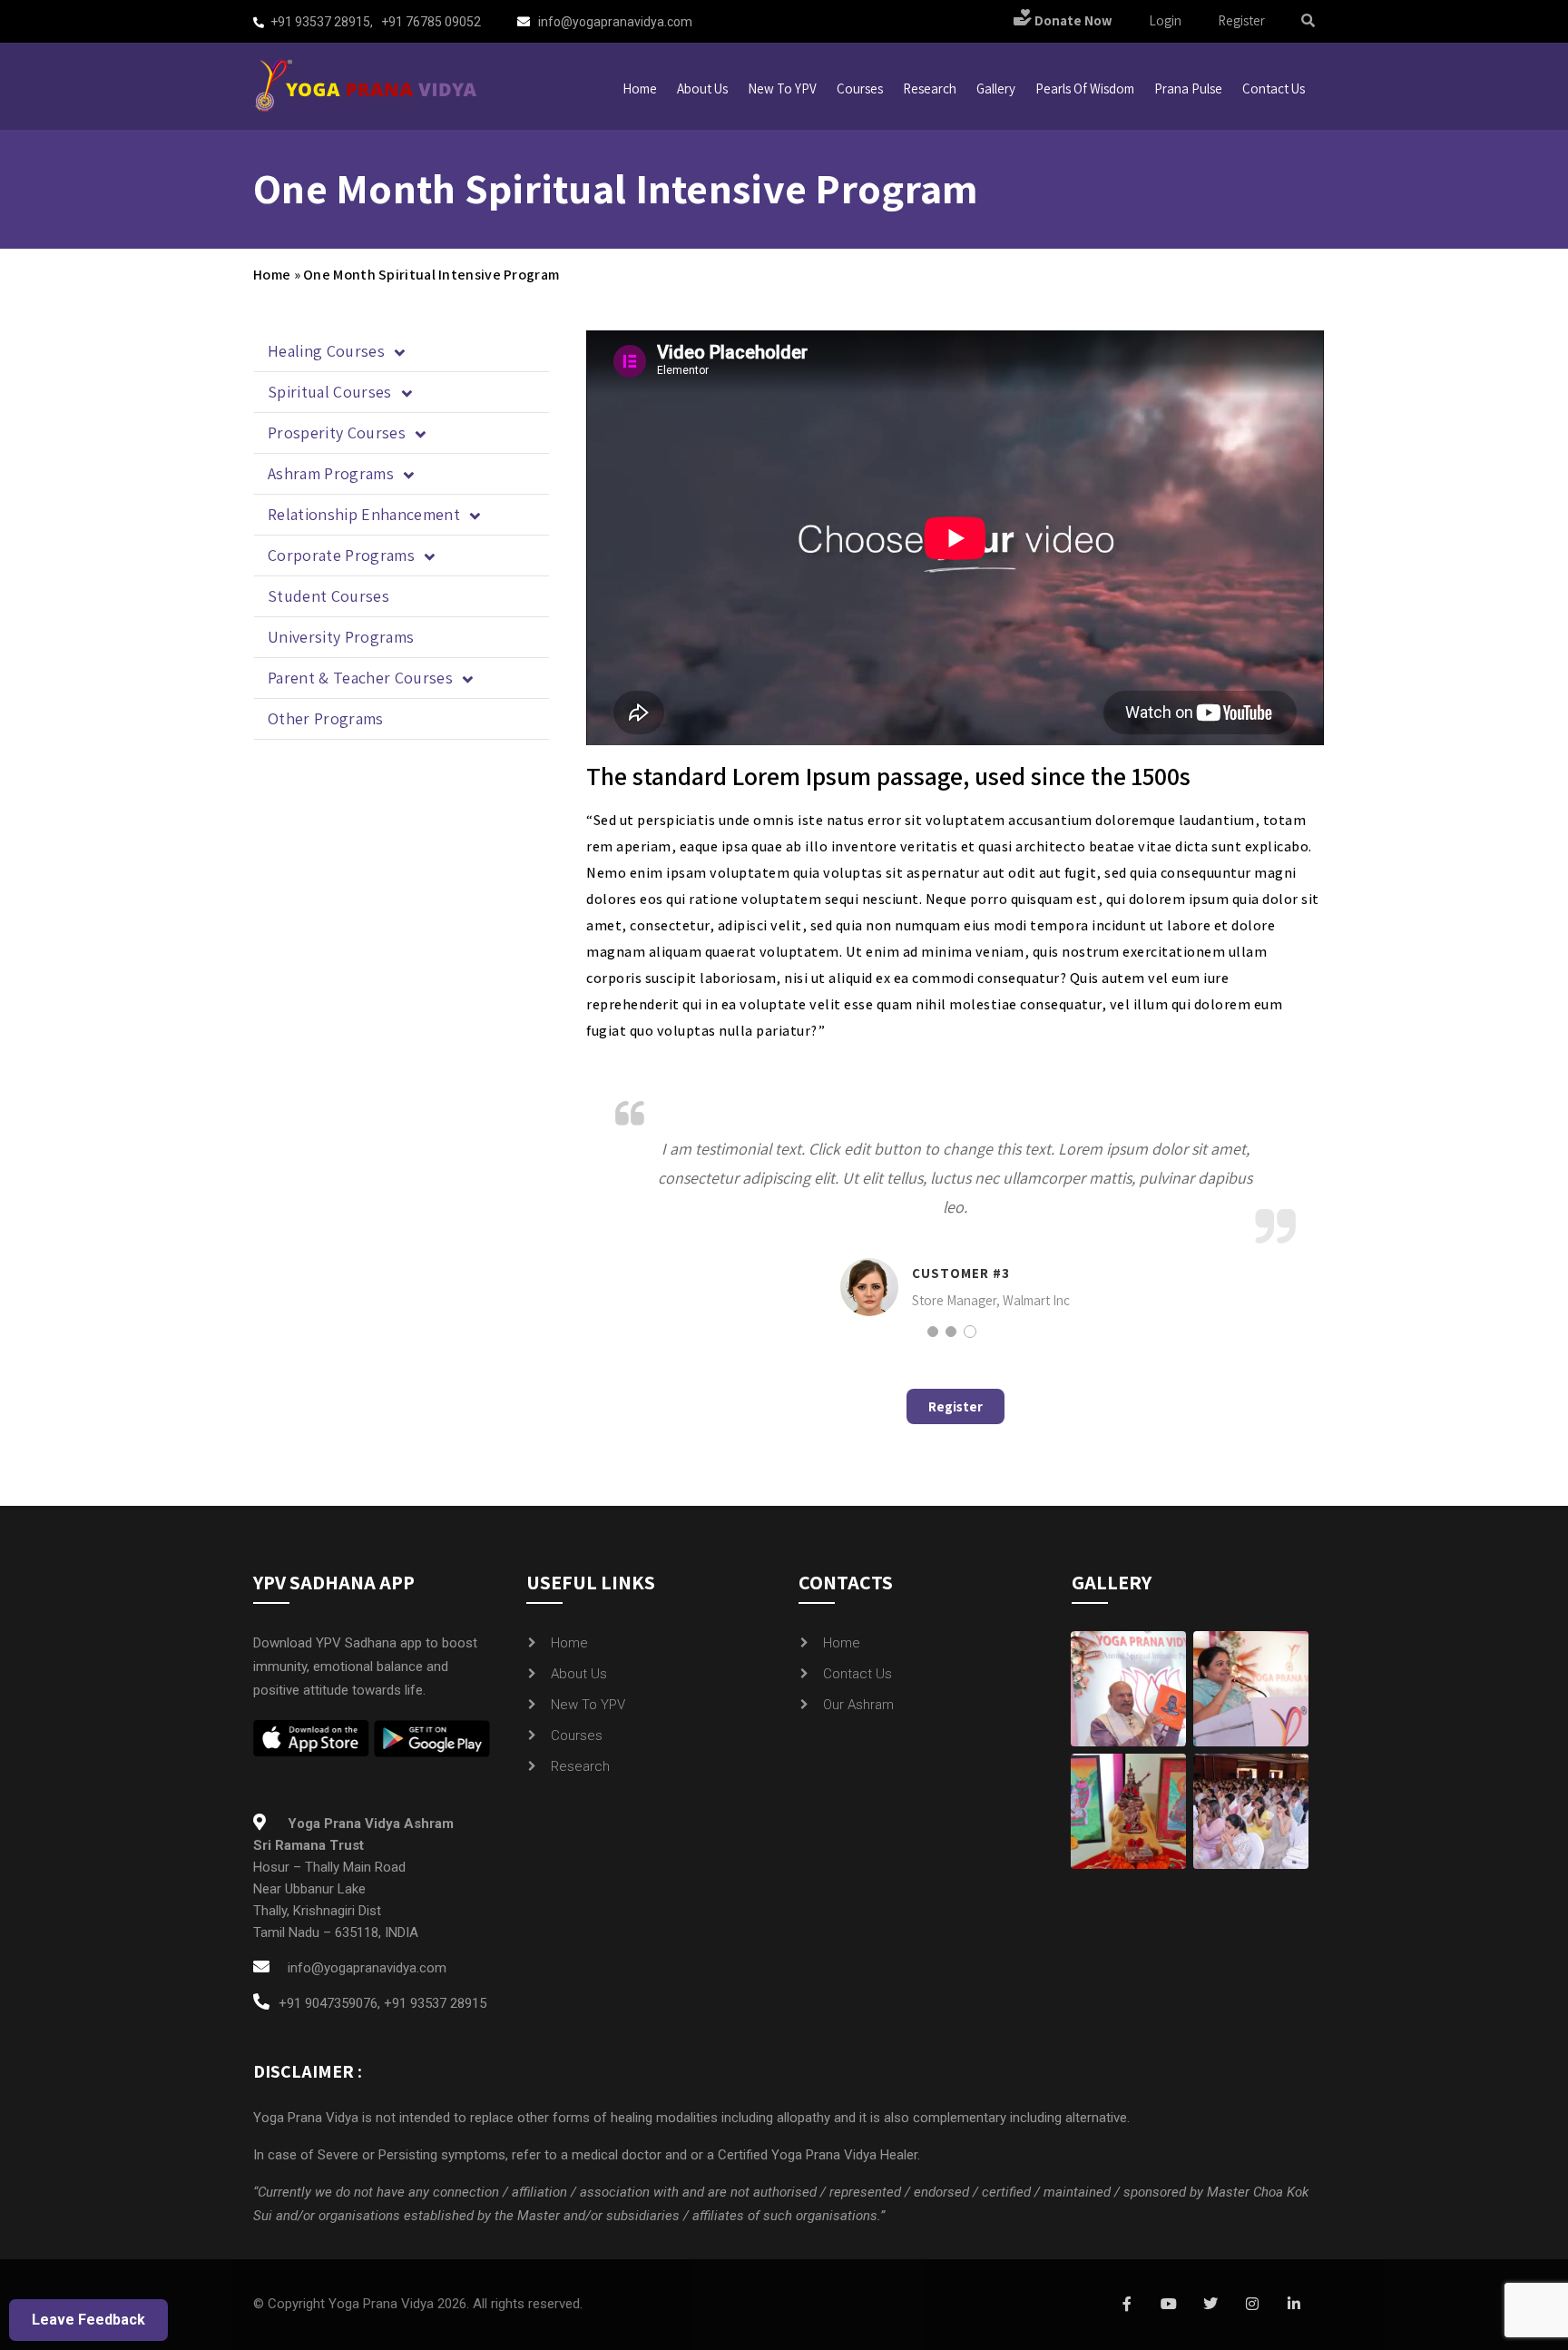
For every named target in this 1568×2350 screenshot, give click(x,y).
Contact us (1274, 88)
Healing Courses (326, 351)
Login (1165, 20)
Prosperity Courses (337, 433)
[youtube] (1169, 2305)
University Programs (341, 637)
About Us (579, 1674)
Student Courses (328, 596)
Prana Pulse (1188, 88)
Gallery (996, 88)
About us (702, 88)
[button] (402, 352)
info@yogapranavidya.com (615, 22)
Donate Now (1072, 20)
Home (640, 88)
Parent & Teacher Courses (360, 678)
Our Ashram (858, 1705)
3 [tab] (970, 1332)
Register (1241, 20)
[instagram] (1252, 2305)
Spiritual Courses (330, 392)
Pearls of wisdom (1085, 88)
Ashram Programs (331, 473)
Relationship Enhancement (364, 514)
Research (930, 88)
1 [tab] (933, 1332)
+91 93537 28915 (320, 22)
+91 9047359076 (328, 2003)
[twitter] (1210, 2305)
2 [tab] (951, 1332)
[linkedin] (1294, 2305)
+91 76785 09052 (431, 22)
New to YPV (782, 88)
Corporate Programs (341, 555)
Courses (860, 88)
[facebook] (1127, 2305)
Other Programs (326, 718)
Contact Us (857, 1674)
